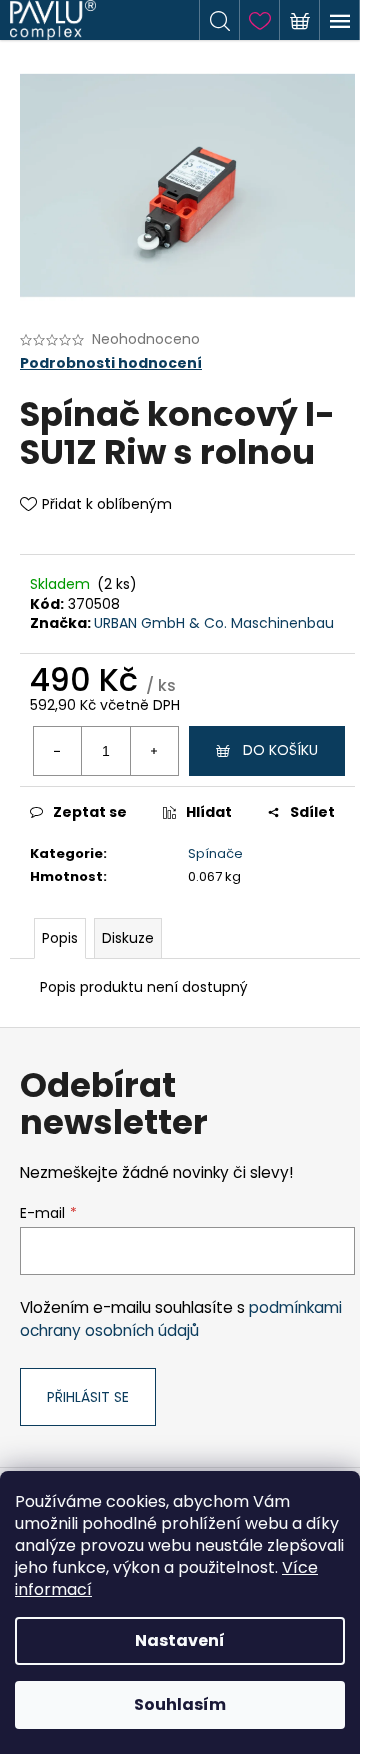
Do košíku (280, 750)
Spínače (215, 853)
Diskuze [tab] (128, 938)
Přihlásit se (88, 1397)
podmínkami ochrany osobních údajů (181, 1318)
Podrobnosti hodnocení (111, 363)
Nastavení (180, 1640)
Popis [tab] (60, 938)
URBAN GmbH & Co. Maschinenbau (214, 623)
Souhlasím (180, 1704)
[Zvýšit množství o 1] (154, 751)
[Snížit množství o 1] (58, 751)
